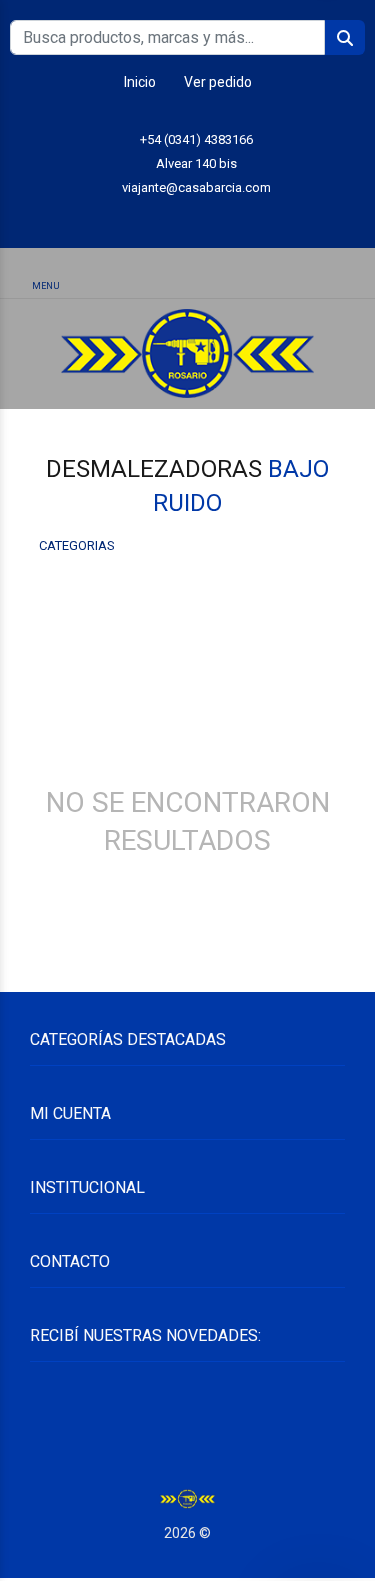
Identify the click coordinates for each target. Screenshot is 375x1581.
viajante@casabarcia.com (196, 187)
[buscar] (313, 274)
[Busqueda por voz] (115, 275)
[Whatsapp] (142, 218)
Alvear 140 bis (196, 163)
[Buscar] (187, 274)
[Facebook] (232, 218)
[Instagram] (187, 218)
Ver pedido (218, 82)
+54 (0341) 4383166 (196, 139)
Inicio (140, 82)
